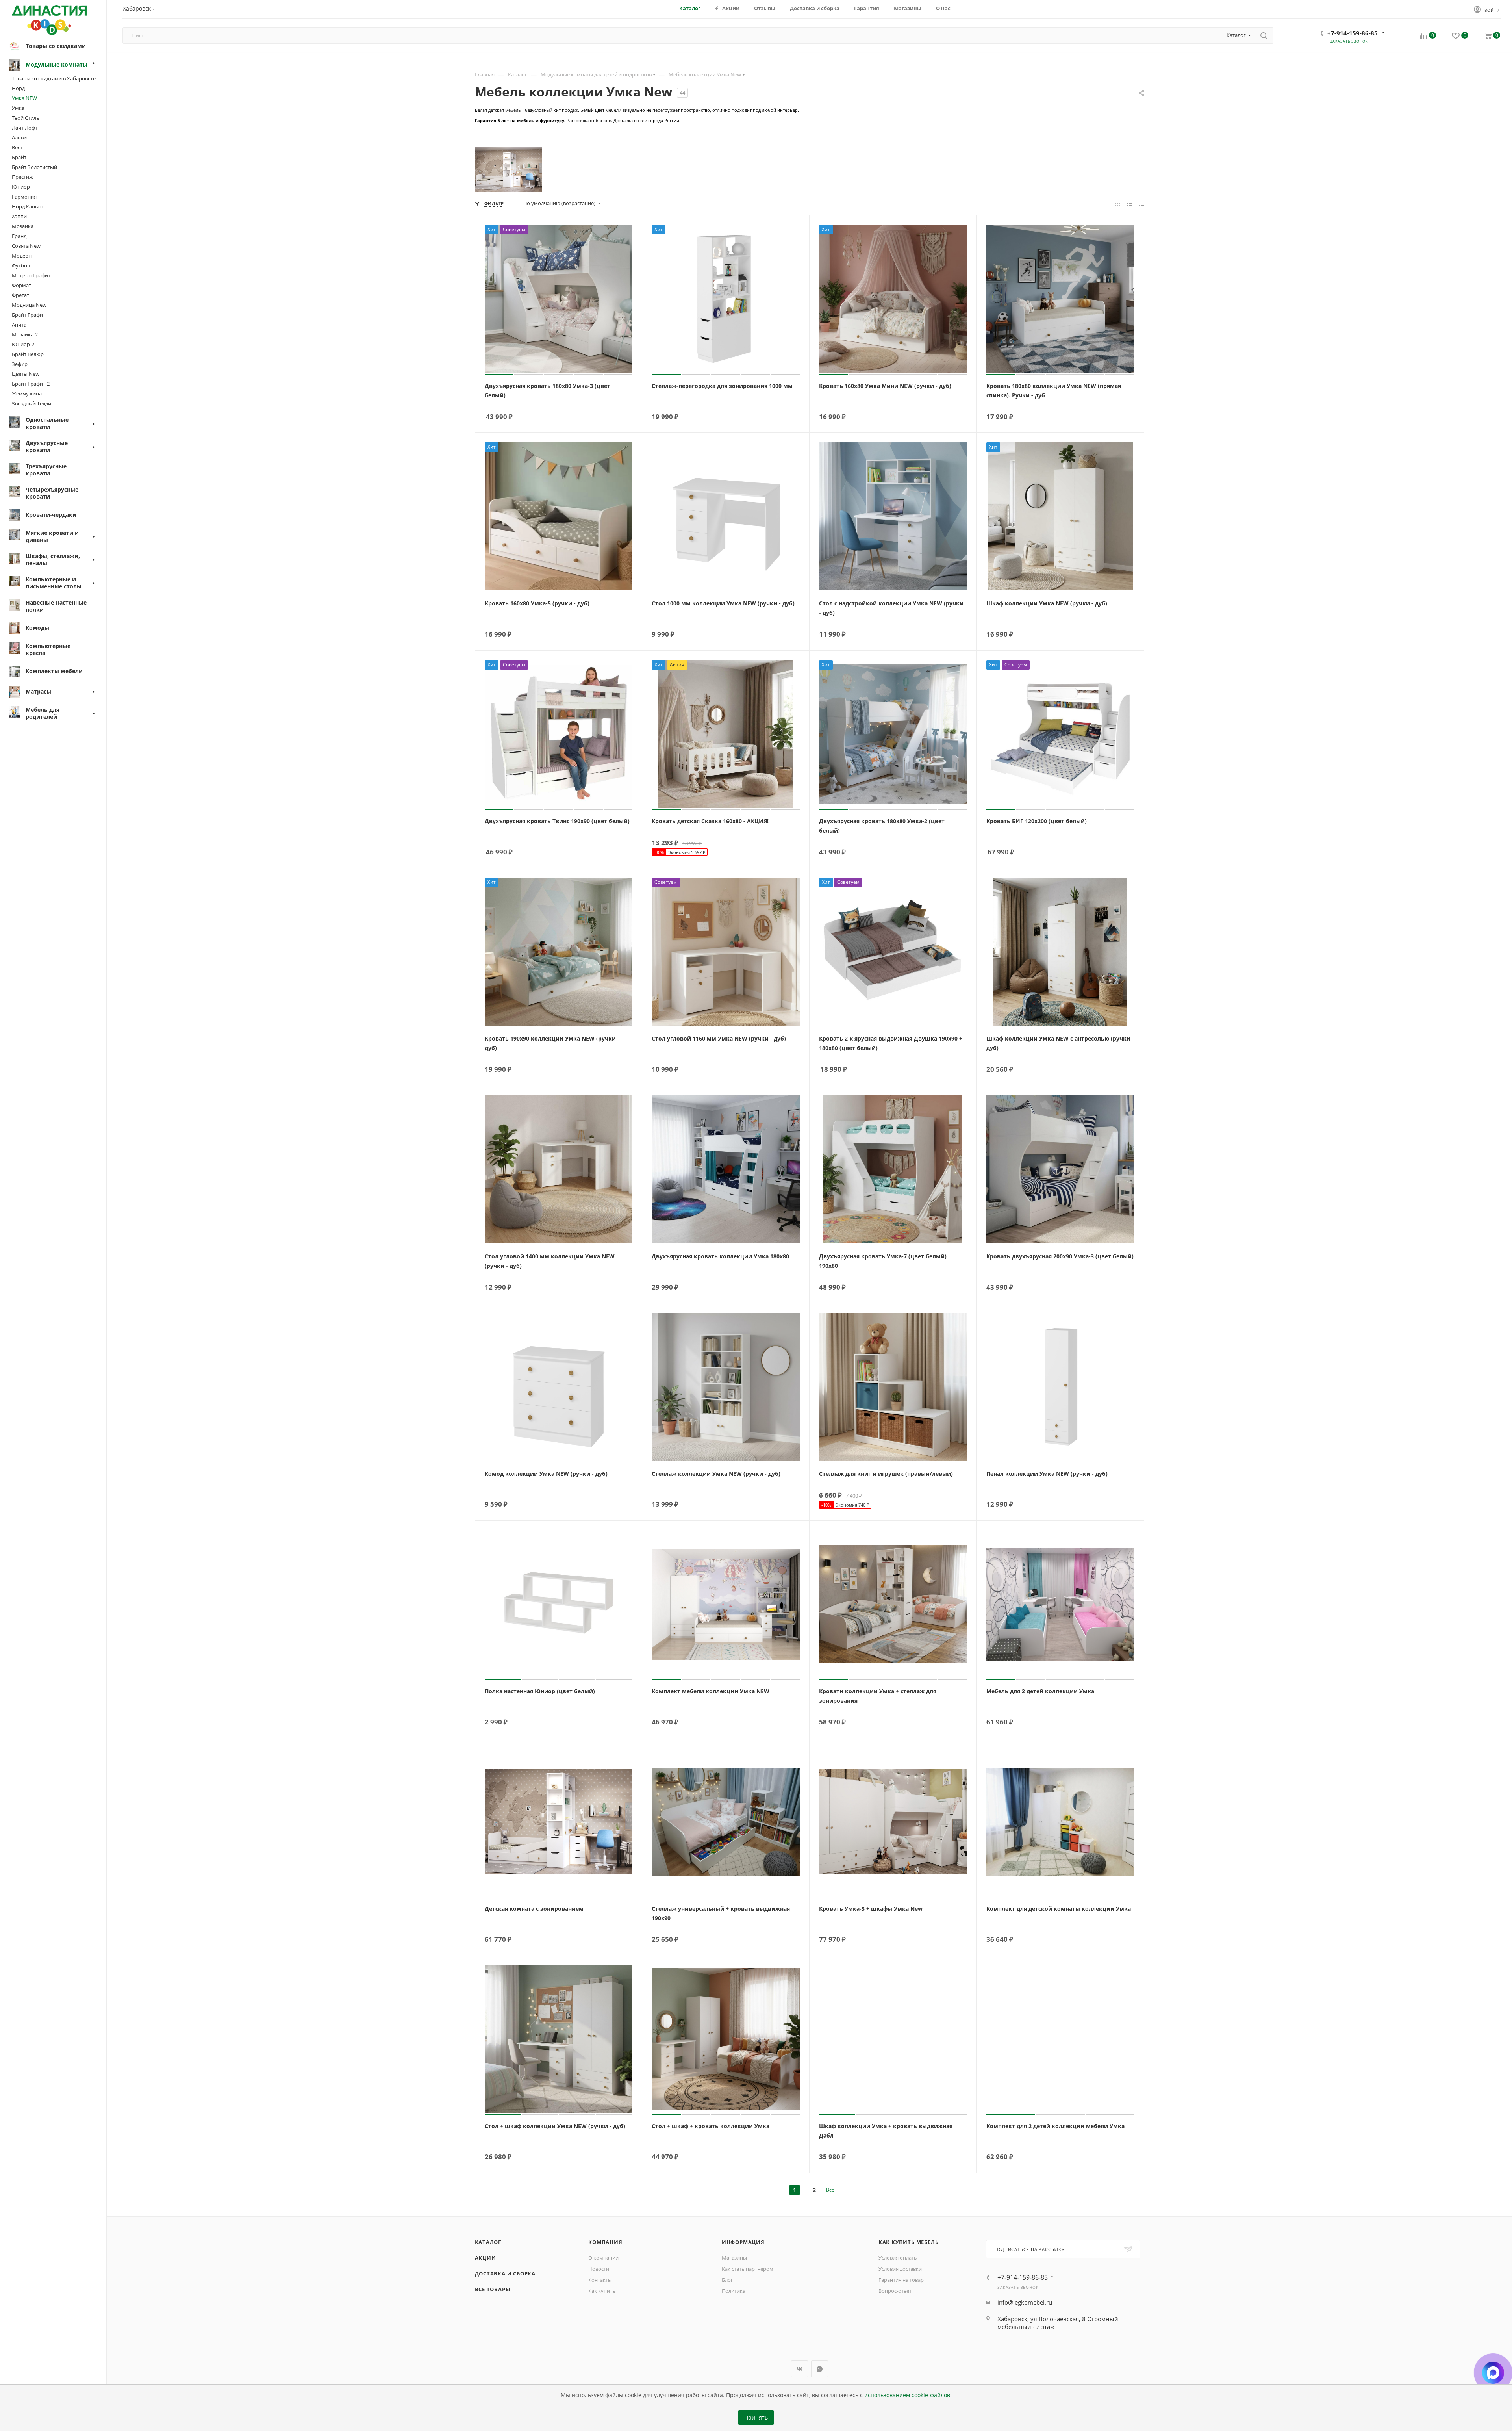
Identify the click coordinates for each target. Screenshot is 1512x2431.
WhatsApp (820, 2369)
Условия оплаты (898, 2258)
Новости (599, 2269)
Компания (605, 2242)
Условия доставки (900, 2269)
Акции (485, 2258)
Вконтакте (800, 2369)
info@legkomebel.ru (1025, 2302)
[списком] (1129, 203)
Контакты (600, 2280)
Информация (743, 2242)
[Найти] (1264, 35)
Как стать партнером (748, 2269)
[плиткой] (1117, 203)
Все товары (493, 2289)
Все (830, 2190)
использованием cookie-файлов (907, 2395)
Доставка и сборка (505, 2273)
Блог (727, 2280)
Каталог (488, 2242)
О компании (603, 2258)
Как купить (602, 2291)
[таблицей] (1142, 203)
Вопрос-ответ (895, 2291)
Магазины (734, 2258)
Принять (756, 2418)
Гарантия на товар (901, 2280)
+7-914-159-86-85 (1353, 33)
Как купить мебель (909, 2242)
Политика (734, 2291)
